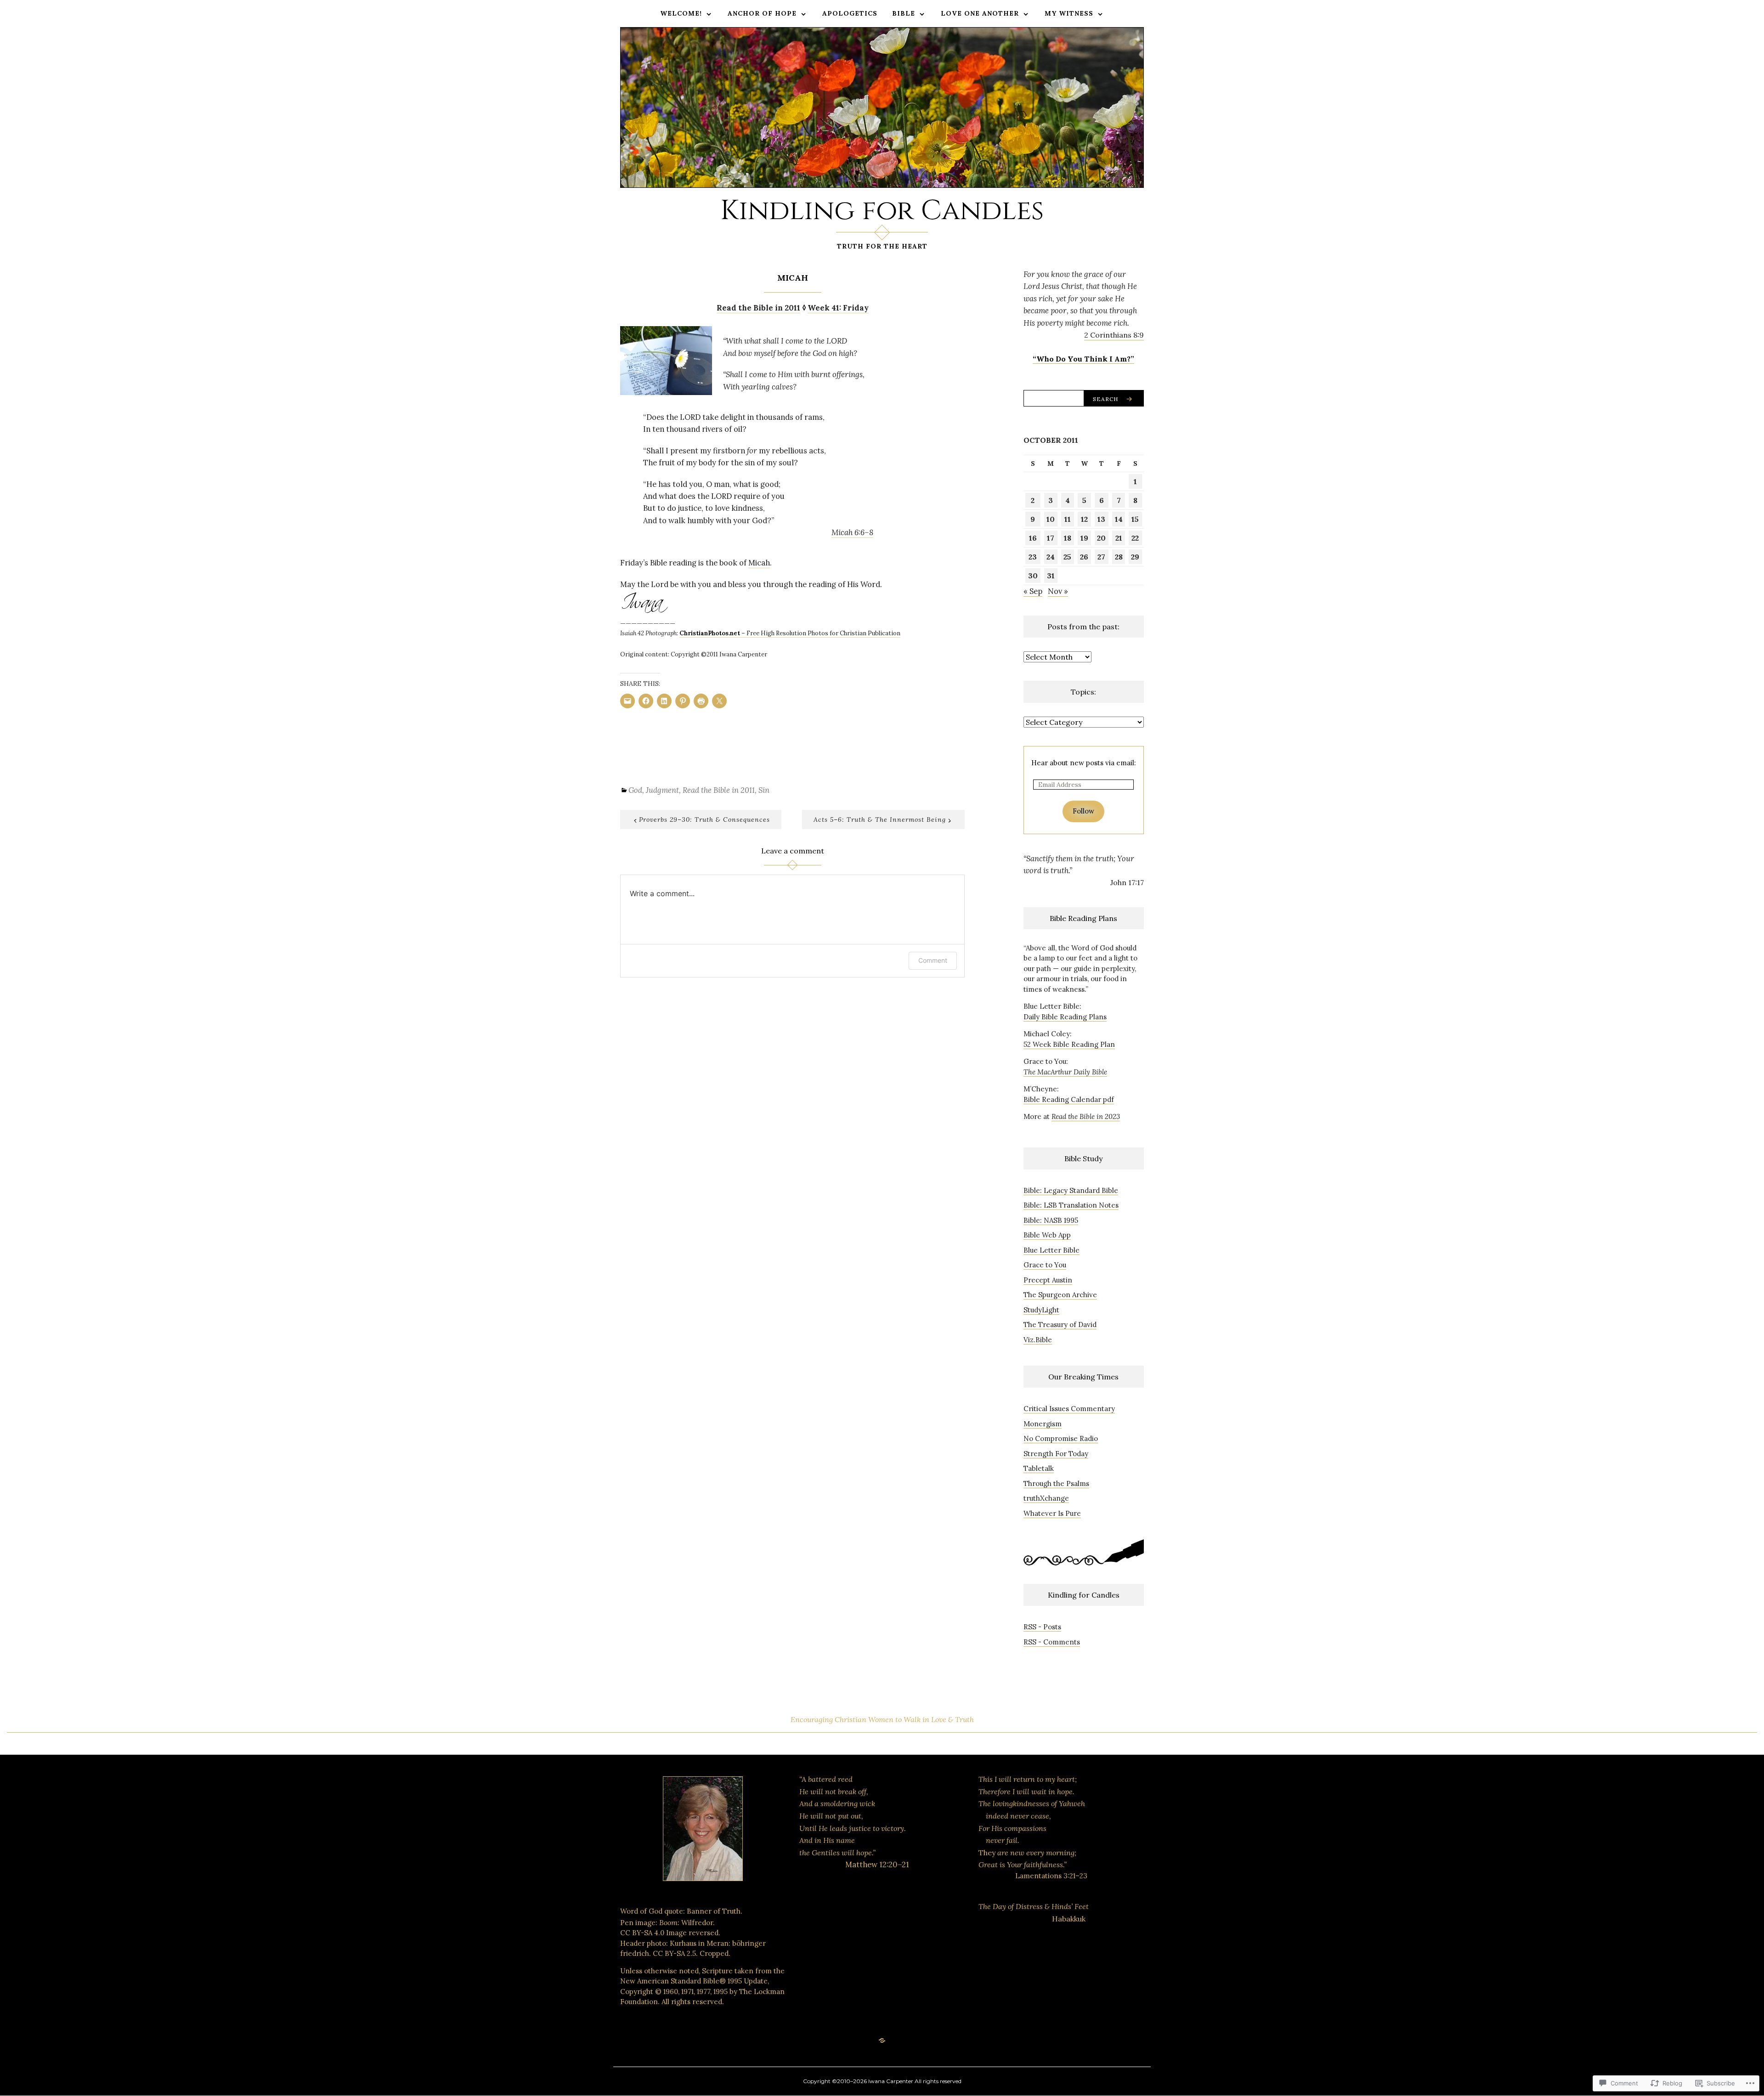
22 (1135, 538)
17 (1051, 538)
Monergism (1043, 1424)
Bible (904, 13)
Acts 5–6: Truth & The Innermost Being (880, 819)
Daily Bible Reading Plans (1065, 1017)
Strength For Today (1056, 1454)
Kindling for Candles (882, 211)
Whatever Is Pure (1052, 1513)
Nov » (1058, 591)
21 (1119, 538)
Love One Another (980, 13)
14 (1119, 519)
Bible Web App (1047, 1235)
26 (1084, 557)
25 (1067, 557)
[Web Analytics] (857, 1935)
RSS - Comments (1052, 1642)
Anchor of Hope (762, 13)
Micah (759, 563)
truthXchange (1046, 1498)
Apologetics (850, 13)
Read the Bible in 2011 (719, 790)
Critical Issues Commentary (1069, 1409)
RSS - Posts (1042, 1627)
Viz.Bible (1038, 1340)
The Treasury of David (1060, 1325)
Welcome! (681, 13)
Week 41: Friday (838, 308)
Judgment (662, 790)
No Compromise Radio (1061, 1438)
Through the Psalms (1056, 1483)
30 (1033, 576)
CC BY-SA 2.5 (674, 1953)
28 (1119, 557)
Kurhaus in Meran (699, 1943)
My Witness (1069, 13)
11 (1068, 519)
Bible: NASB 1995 (1051, 1220)
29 (1135, 557)
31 (1051, 576)
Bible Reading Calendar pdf (1069, 1099)
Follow (1083, 811)
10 (1051, 519)
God (635, 790)
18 (1068, 538)
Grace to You (1045, 1265)
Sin (764, 790)
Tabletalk (1039, 1468)
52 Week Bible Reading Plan (1069, 1044)
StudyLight (1041, 1310)
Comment (933, 960)
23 (1033, 557)
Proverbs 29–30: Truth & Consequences (704, 819)
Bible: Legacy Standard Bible (1071, 1190)
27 (1101, 557)
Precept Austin (1048, 1280)
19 (1084, 538)
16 (1033, 538)
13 (1101, 519)
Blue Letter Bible (1052, 1250)
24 (1051, 557)
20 (1101, 538)
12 (1084, 519)
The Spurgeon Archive (1060, 1295)
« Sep (1033, 591)
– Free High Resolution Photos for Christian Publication (790, 633)
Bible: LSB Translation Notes (1071, 1205)
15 (1135, 519)
